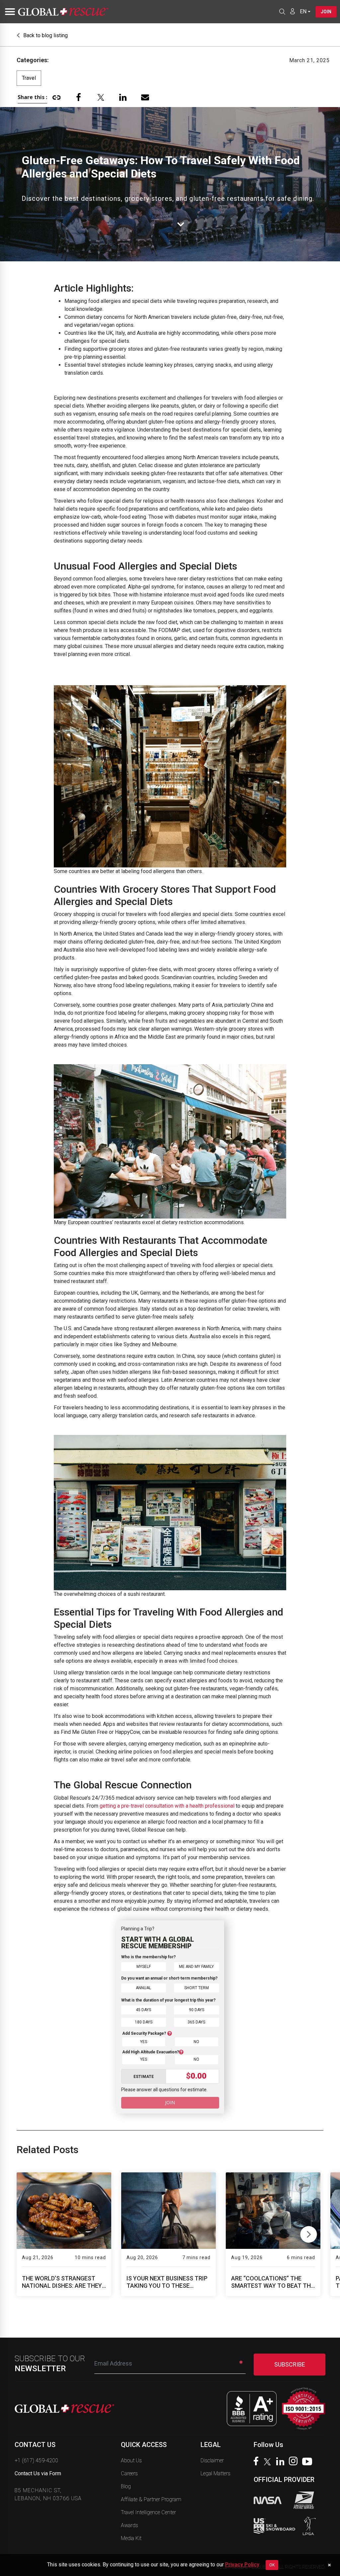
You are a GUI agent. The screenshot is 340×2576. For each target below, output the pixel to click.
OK (272, 2565)
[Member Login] (293, 11)
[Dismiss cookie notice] (329, 2565)
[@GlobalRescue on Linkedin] (282, 2462)
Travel (29, 78)
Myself (144, 1967)
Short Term (197, 1988)
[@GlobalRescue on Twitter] (269, 2463)
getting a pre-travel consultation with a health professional (167, 1806)
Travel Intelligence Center (148, 2512)
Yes (144, 2042)
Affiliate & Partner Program (151, 2499)
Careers (129, 2473)
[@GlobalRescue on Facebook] (258, 2462)
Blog (126, 2486)
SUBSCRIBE (290, 2364)
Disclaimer (212, 2460)
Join (326, 12)
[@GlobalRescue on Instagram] (295, 2462)
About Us (131, 2460)
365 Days (196, 2022)
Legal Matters (215, 2473)
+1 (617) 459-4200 (36, 2460)
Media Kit (131, 2538)
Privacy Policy (242, 2565)
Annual (143, 1988)
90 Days (197, 2010)
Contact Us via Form (38, 2473)
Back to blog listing (45, 35)
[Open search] (282, 12)
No (196, 2042)
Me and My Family (196, 1967)
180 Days (144, 2022)
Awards (129, 2525)
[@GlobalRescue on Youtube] (309, 2462)
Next (309, 2233)
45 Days (143, 2010)
